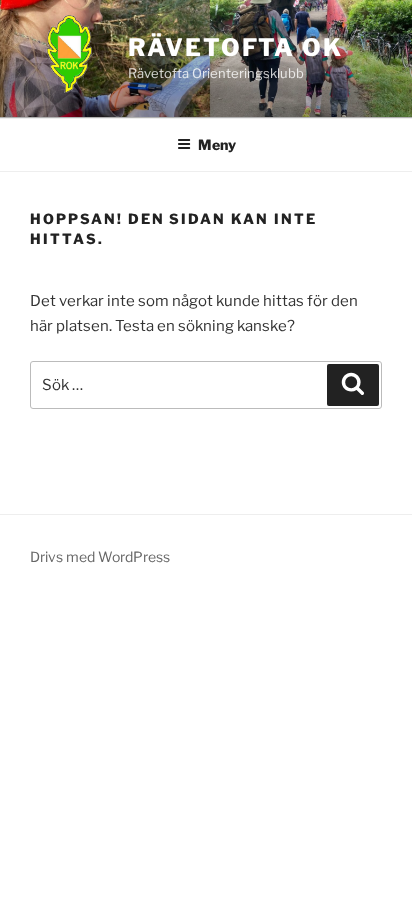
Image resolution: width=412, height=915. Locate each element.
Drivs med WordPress (100, 556)
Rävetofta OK (235, 47)
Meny (217, 144)
